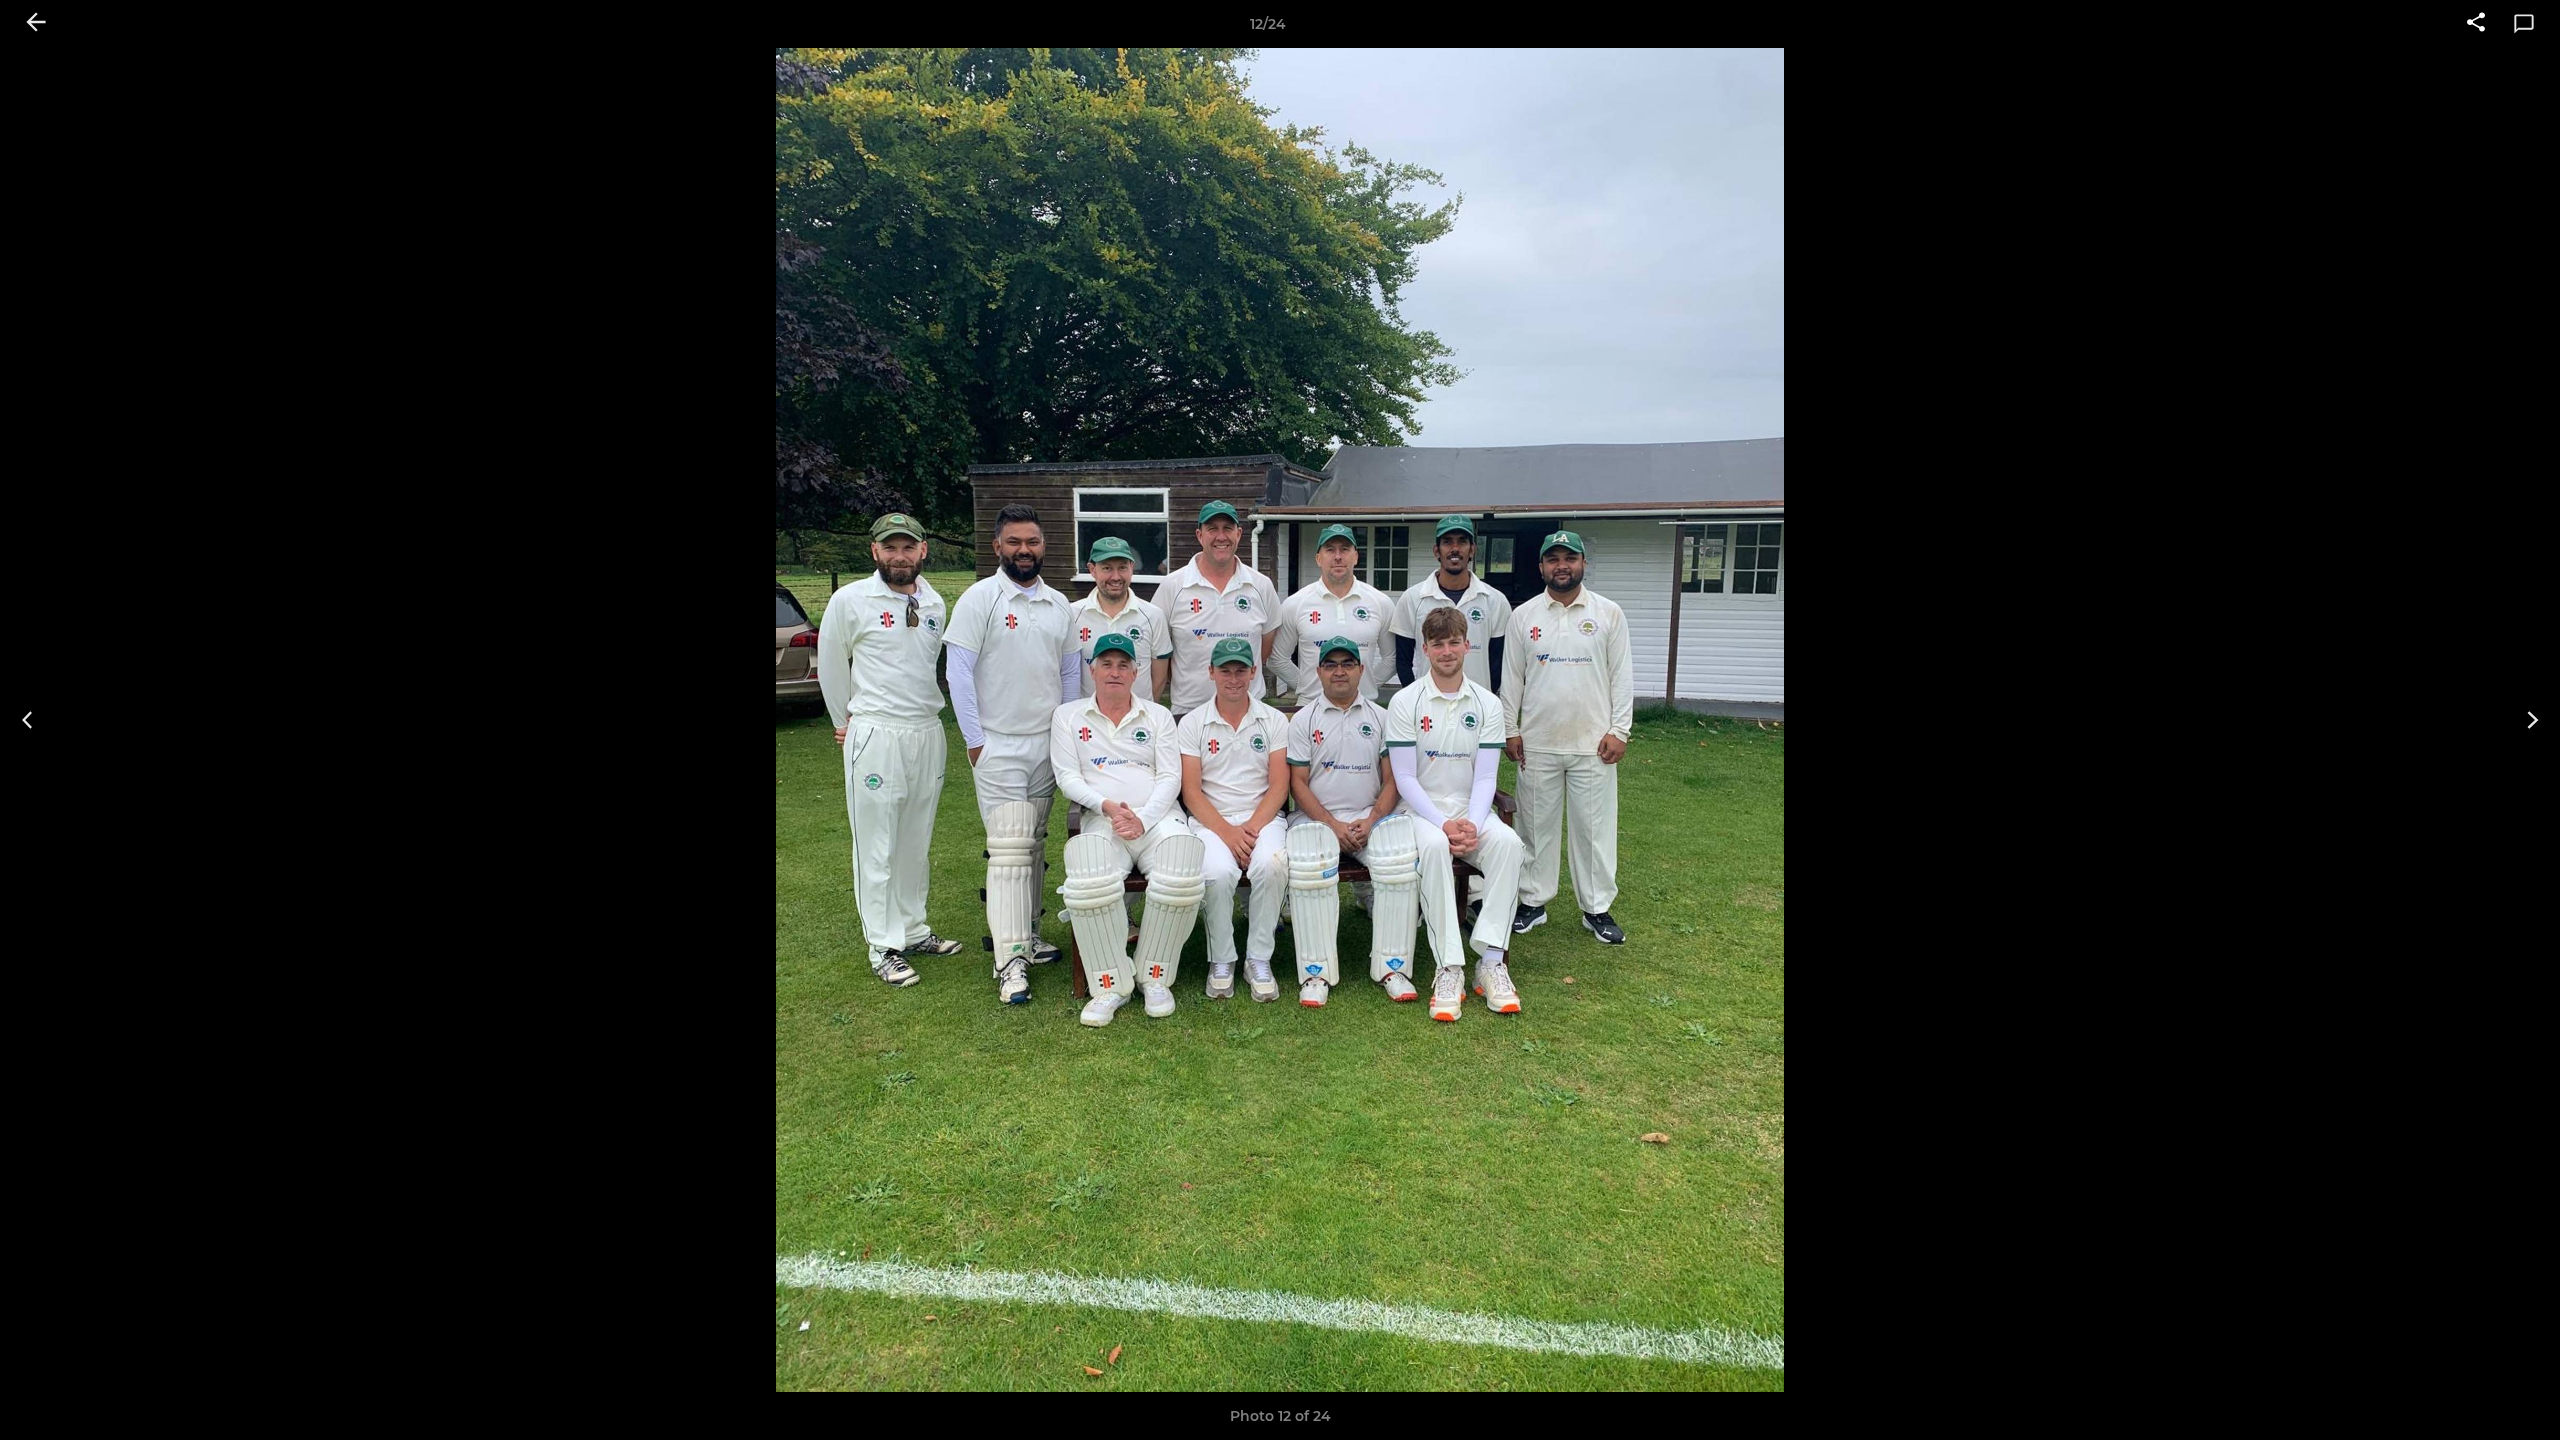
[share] (2476, 24)
